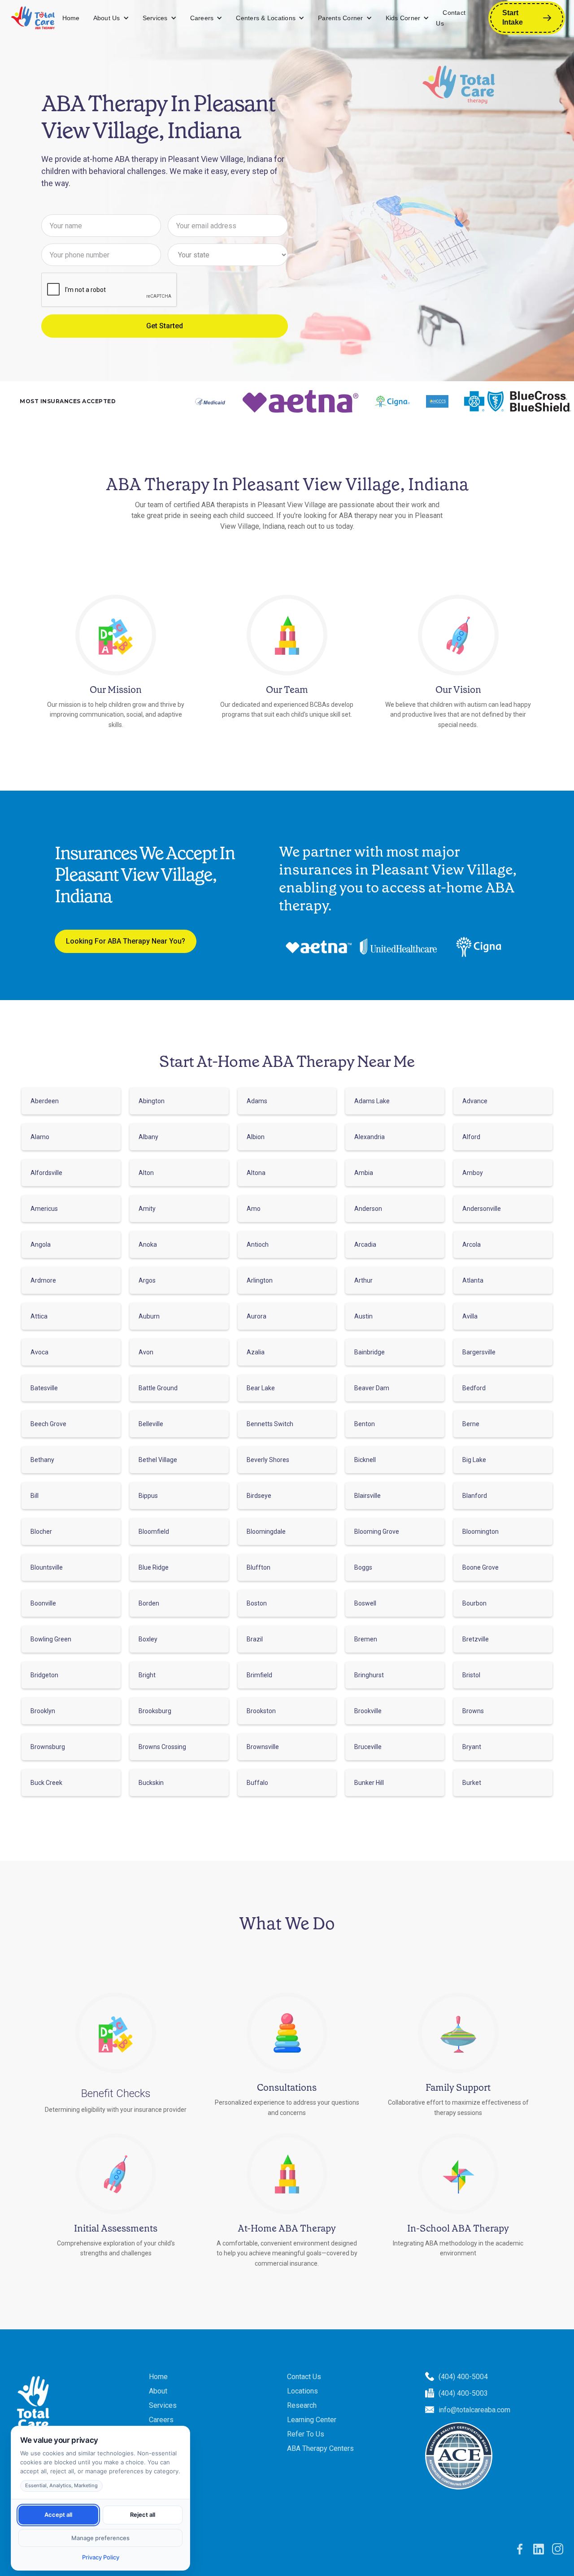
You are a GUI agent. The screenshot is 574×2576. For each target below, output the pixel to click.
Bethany (42, 1460)
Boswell (365, 1603)
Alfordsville (46, 1173)
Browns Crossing (162, 1747)
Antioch (258, 1244)
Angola (41, 1244)
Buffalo (257, 1783)
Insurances (166, 2434)
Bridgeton (44, 1675)
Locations (302, 2391)
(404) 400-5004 (463, 2377)
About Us (107, 18)
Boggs (363, 1567)
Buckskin (151, 1783)
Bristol (471, 1675)
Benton (365, 1424)
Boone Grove (481, 1567)
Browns (473, 1711)
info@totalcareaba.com (474, 2410)
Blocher (41, 1532)
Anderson (368, 1209)
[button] (111, 18)
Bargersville (479, 1352)
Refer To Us (306, 2434)
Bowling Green (51, 1639)
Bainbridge (370, 1352)
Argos (147, 1280)
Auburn (149, 1316)
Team (157, 2448)
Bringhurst (369, 1675)
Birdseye (259, 1496)
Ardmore (43, 1280)
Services (155, 18)
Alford (471, 1137)
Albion (256, 1137)
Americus (44, 1209)
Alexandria (370, 1137)
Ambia (364, 1173)
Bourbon (474, 1603)
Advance (475, 1101)
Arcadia (365, 1244)
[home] (33, 18)
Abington (152, 1101)
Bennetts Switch (270, 1424)
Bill (35, 1496)
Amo (254, 1209)
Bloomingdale (266, 1532)
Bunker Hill (369, 1783)
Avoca (39, 1352)
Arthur (363, 1280)
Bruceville (368, 1747)
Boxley (148, 1639)
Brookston (261, 1711)
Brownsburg (48, 1747)
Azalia (256, 1352)
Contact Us (451, 18)
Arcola (472, 1244)
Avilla (470, 1316)
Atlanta (473, 1280)
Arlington (260, 1280)
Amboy (473, 1173)
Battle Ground (158, 1388)
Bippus (148, 1496)
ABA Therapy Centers (320, 2448)
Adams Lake (372, 1101)
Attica (39, 1316)
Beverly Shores (268, 1460)
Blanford (475, 1496)
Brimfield (259, 1675)
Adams (257, 1101)
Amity (147, 1209)
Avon (146, 1352)
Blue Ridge (154, 1567)
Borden (149, 1603)
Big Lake (474, 1460)
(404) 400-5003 (463, 2393)
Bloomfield (154, 1532)
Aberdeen (45, 1101)
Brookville (368, 1711)
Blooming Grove (377, 1532)
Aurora (257, 1316)
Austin (363, 1316)
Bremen (366, 1639)
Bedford (474, 1388)
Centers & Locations (266, 18)
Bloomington (481, 1532)
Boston (257, 1603)
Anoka (148, 1244)
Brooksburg (155, 1711)
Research (302, 2405)
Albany (148, 1137)
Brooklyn (43, 1711)
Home (71, 18)
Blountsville (47, 1567)
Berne (471, 1424)
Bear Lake (261, 1388)
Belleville (151, 1424)
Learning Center (312, 2420)
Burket (472, 1783)
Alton (146, 1173)
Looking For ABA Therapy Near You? (126, 941)
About (158, 2391)
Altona (256, 1173)
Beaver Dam (372, 1388)
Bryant (472, 1747)
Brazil (255, 1639)
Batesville (44, 1388)
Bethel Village (158, 1460)
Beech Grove (48, 1424)
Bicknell (365, 1460)
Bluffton (259, 1567)
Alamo (40, 1137)
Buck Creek (46, 1783)
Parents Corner (341, 18)
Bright (147, 1675)
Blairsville (367, 1496)
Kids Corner (403, 18)
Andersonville (482, 1209)
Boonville (43, 1603)
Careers (202, 18)
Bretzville (476, 1639)
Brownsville (263, 1747)
